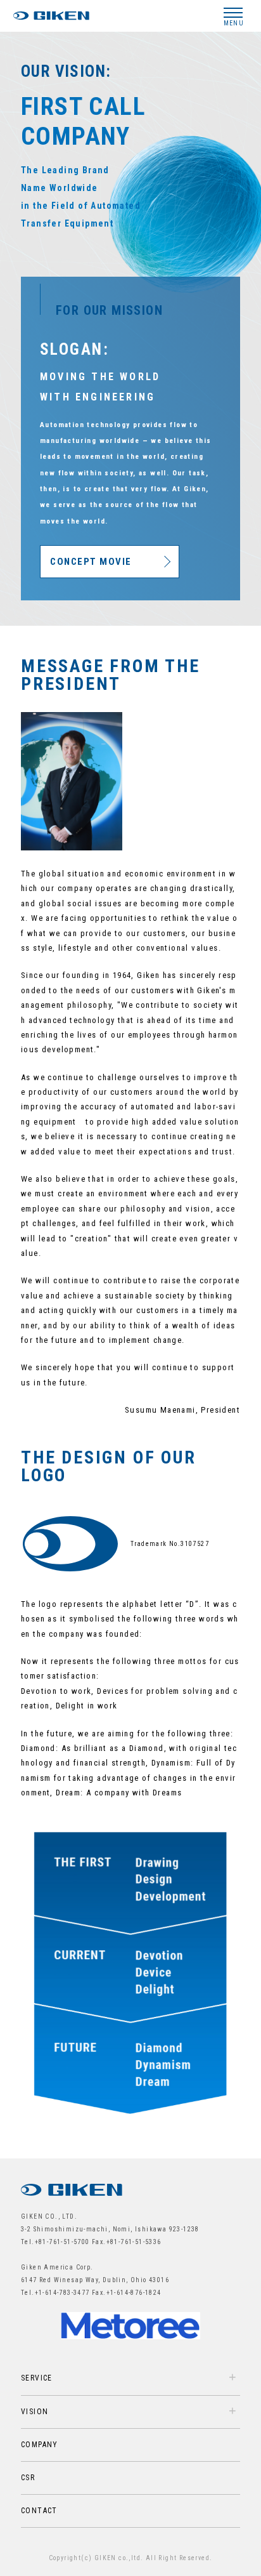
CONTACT (39, 2511)
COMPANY (40, 2445)
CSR (28, 2478)
